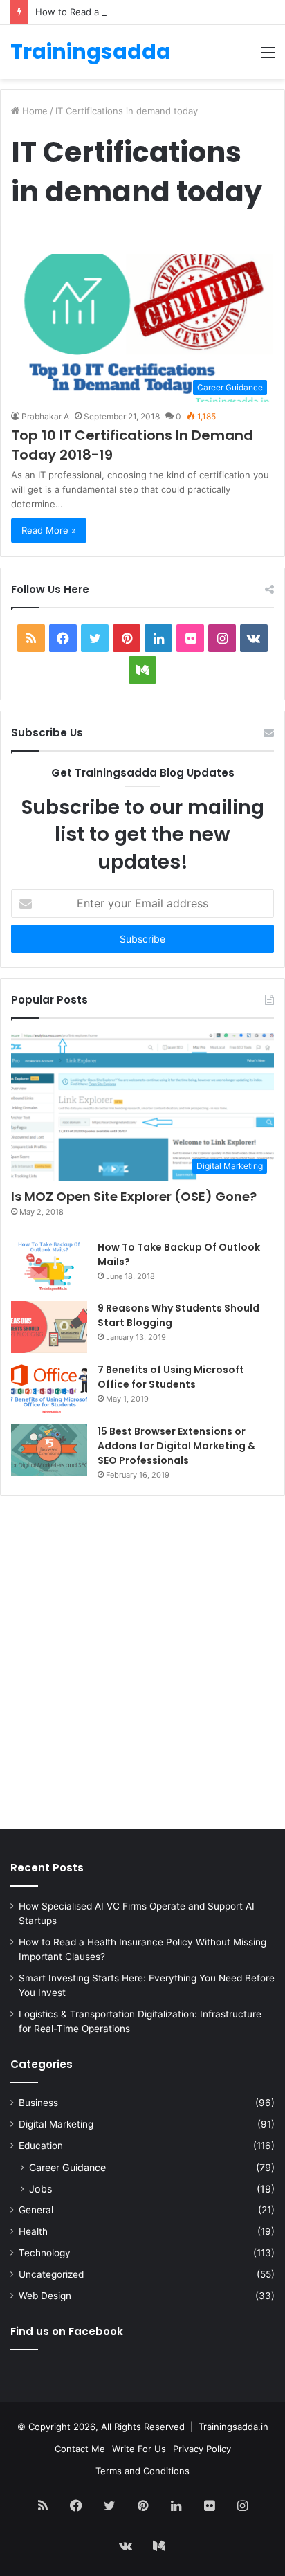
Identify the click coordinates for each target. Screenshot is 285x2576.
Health (33, 2231)
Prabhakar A (45, 416)
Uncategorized (51, 2274)
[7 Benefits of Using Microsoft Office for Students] (49, 1389)
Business (38, 2103)
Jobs (40, 2189)
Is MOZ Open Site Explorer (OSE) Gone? (134, 1196)
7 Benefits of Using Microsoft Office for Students (171, 1377)
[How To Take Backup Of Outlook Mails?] (49, 1266)
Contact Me (80, 2449)
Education (41, 2146)
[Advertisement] (142, 1666)
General (36, 2210)
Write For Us (139, 2449)
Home (34, 111)
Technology (45, 2253)
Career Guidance (67, 2167)
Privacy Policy (202, 2449)
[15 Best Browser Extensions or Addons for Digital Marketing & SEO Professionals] (49, 1450)
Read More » (49, 530)
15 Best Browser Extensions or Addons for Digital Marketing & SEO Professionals (176, 1446)
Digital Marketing (56, 2124)
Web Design (45, 2296)
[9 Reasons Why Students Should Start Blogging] (49, 1327)
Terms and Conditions (142, 2471)
